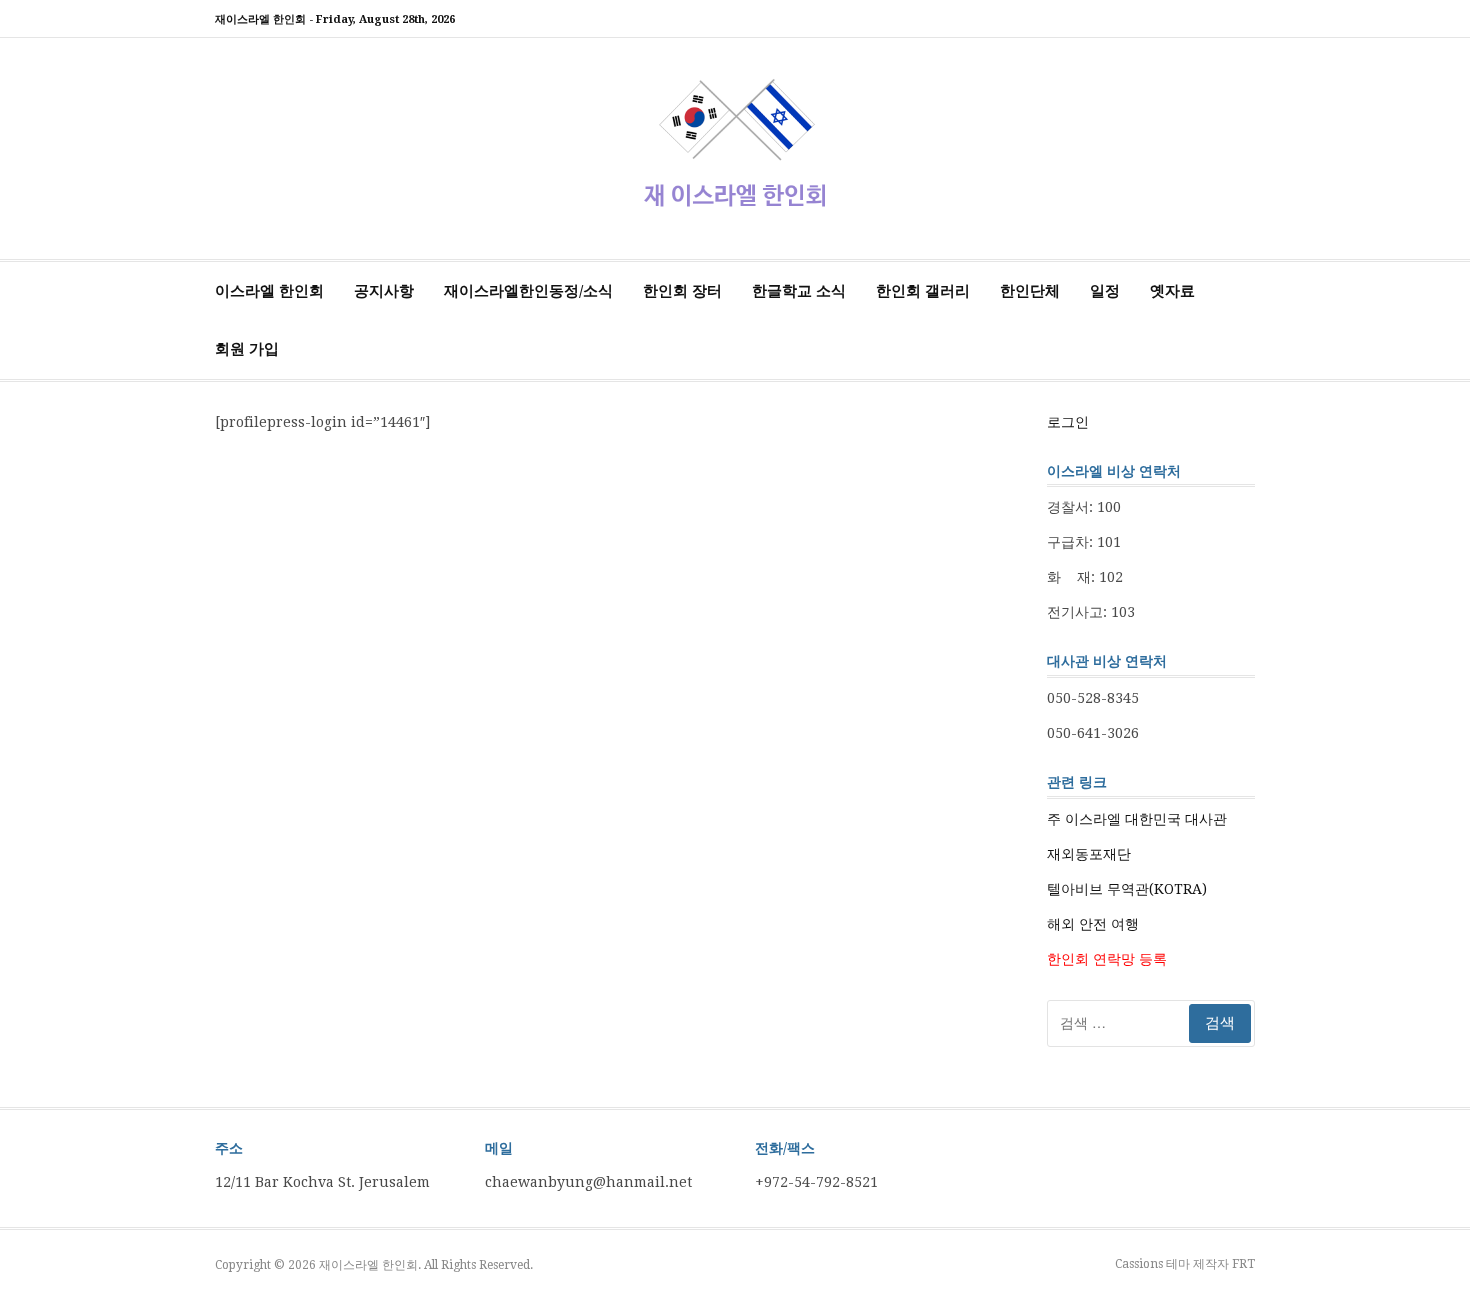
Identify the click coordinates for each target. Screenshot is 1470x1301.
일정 (1105, 291)
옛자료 (1172, 291)
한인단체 (1030, 291)
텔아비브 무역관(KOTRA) (1127, 889)
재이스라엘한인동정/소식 (528, 291)
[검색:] (1151, 1023)
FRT (1243, 1264)
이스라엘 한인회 (269, 291)
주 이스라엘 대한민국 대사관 (1137, 819)
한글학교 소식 (799, 291)
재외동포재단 (1089, 854)
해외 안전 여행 (1093, 924)
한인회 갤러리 (923, 291)
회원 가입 (247, 349)
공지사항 (384, 291)
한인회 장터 (682, 291)
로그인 (1068, 422)
